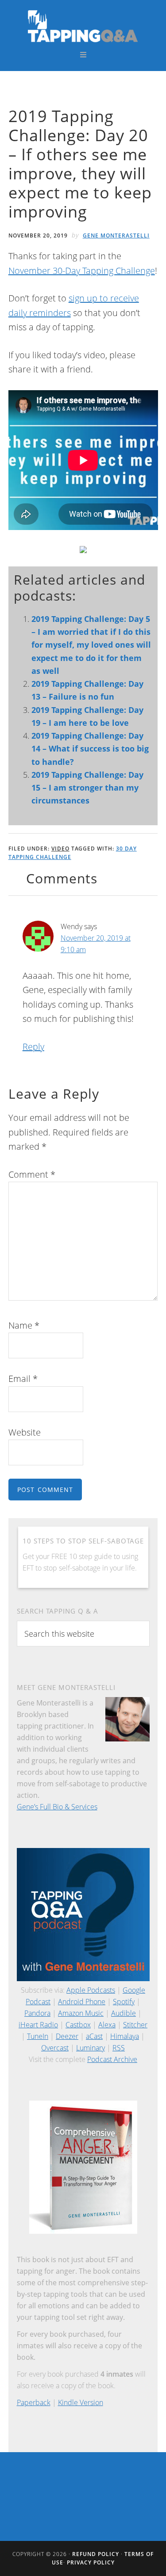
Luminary (91, 2048)
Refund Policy (96, 2554)
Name (24, 1325)
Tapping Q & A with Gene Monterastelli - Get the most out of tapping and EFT (83, 26)
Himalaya (125, 2036)
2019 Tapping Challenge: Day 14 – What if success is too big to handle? (90, 749)
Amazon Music (81, 2013)
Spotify (124, 2002)
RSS (119, 2048)
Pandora (37, 2013)
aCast (94, 2036)
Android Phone (82, 2002)
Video (60, 849)
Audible (124, 2013)
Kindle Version (81, 2402)
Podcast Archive (112, 2059)
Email (23, 1379)
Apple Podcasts (91, 1990)
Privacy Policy (91, 2562)
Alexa (107, 2025)
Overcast (55, 2048)
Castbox (78, 2025)
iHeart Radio (38, 2025)
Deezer (67, 2036)
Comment (32, 1174)
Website (25, 1432)
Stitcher (135, 2025)
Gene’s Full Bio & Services (57, 1807)
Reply (33, 1047)
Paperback (34, 2402)
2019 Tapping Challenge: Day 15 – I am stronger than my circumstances (87, 788)
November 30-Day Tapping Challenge (82, 271)
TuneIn (38, 2036)
